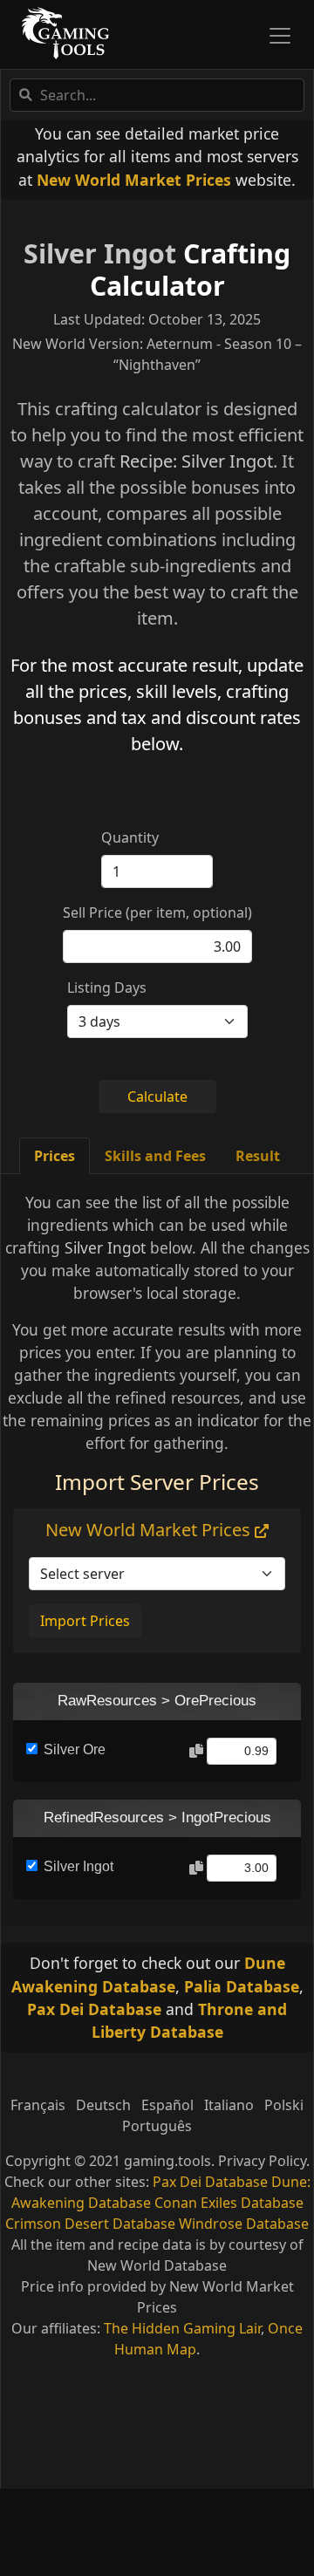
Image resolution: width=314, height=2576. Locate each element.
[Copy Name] (196, 1752)
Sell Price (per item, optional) (157, 912)
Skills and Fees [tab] (155, 1156)
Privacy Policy (262, 2161)
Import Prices (85, 1621)
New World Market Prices (134, 180)
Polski (284, 2105)
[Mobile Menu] (280, 36)
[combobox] (157, 95)
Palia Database (242, 1986)
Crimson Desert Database (90, 2224)
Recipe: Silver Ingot (196, 461)
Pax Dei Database (94, 2009)
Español (167, 2105)
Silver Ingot (100, 253)
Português (157, 2126)
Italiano (229, 2105)
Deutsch (103, 2105)
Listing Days (107, 987)
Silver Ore (75, 1749)
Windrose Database (244, 2224)
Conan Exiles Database (229, 2203)
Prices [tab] (55, 1156)
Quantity (130, 837)
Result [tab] (258, 1156)
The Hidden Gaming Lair (182, 2328)
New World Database (157, 2265)
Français (38, 2105)
